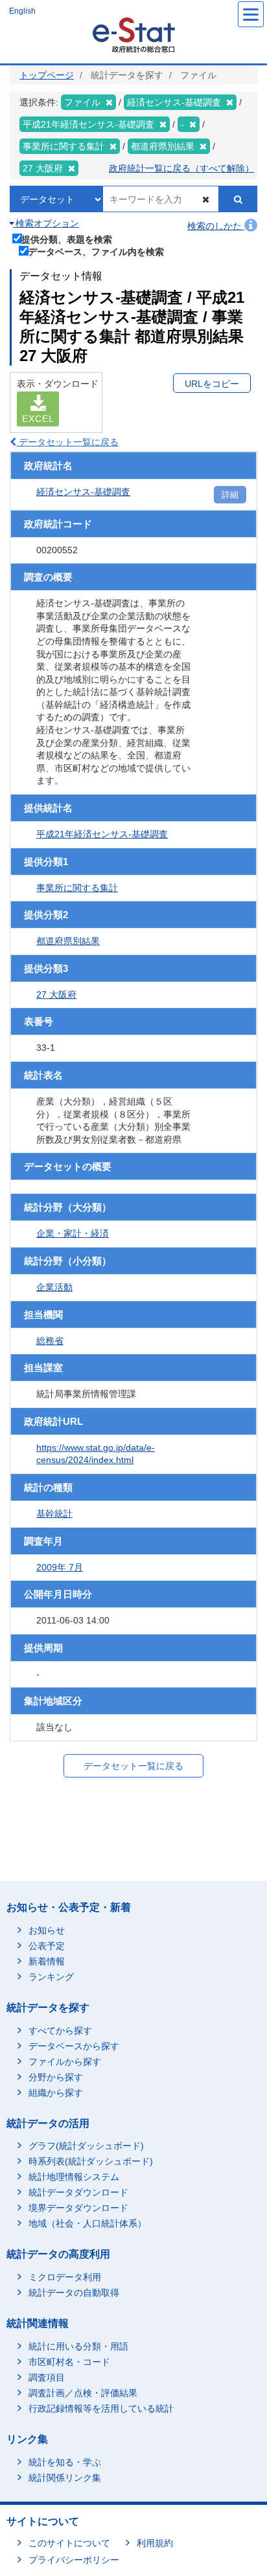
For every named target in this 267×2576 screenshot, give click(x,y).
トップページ (47, 75)
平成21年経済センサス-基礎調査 (102, 834)
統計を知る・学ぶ (65, 2462)
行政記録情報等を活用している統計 (101, 2408)
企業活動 (54, 1287)
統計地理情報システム (74, 2177)
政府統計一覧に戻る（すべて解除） (181, 168)
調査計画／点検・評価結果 (83, 2393)
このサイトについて (69, 2543)
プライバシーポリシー (74, 2560)
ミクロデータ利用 (65, 2277)
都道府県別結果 (68, 941)
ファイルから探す (65, 2062)
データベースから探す (74, 2046)
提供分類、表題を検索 (67, 239)
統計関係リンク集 (65, 2478)
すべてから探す (60, 2031)
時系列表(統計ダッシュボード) (91, 2161)
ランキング (51, 1977)
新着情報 (47, 1961)
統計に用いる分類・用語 (78, 2346)
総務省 (50, 1341)
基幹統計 (54, 1514)
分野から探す (56, 2077)
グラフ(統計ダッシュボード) (86, 2146)
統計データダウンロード (78, 2192)
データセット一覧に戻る (67, 442)
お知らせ (47, 1930)
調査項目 (47, 2377)
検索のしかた (216, 226)
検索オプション (46, 223)
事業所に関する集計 (77, 888)
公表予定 (47, 1946)
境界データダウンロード (78, 2208)
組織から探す (56, 2093)
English (22, 11)
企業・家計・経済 (73, 1233)
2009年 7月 (60, 1567)
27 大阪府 (56, 995)
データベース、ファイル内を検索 (96, 251)
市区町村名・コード (69, 2362)
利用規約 (155, 2543)
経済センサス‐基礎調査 (83, 492)
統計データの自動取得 (74, 2293)
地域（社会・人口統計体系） (87, 2223)
